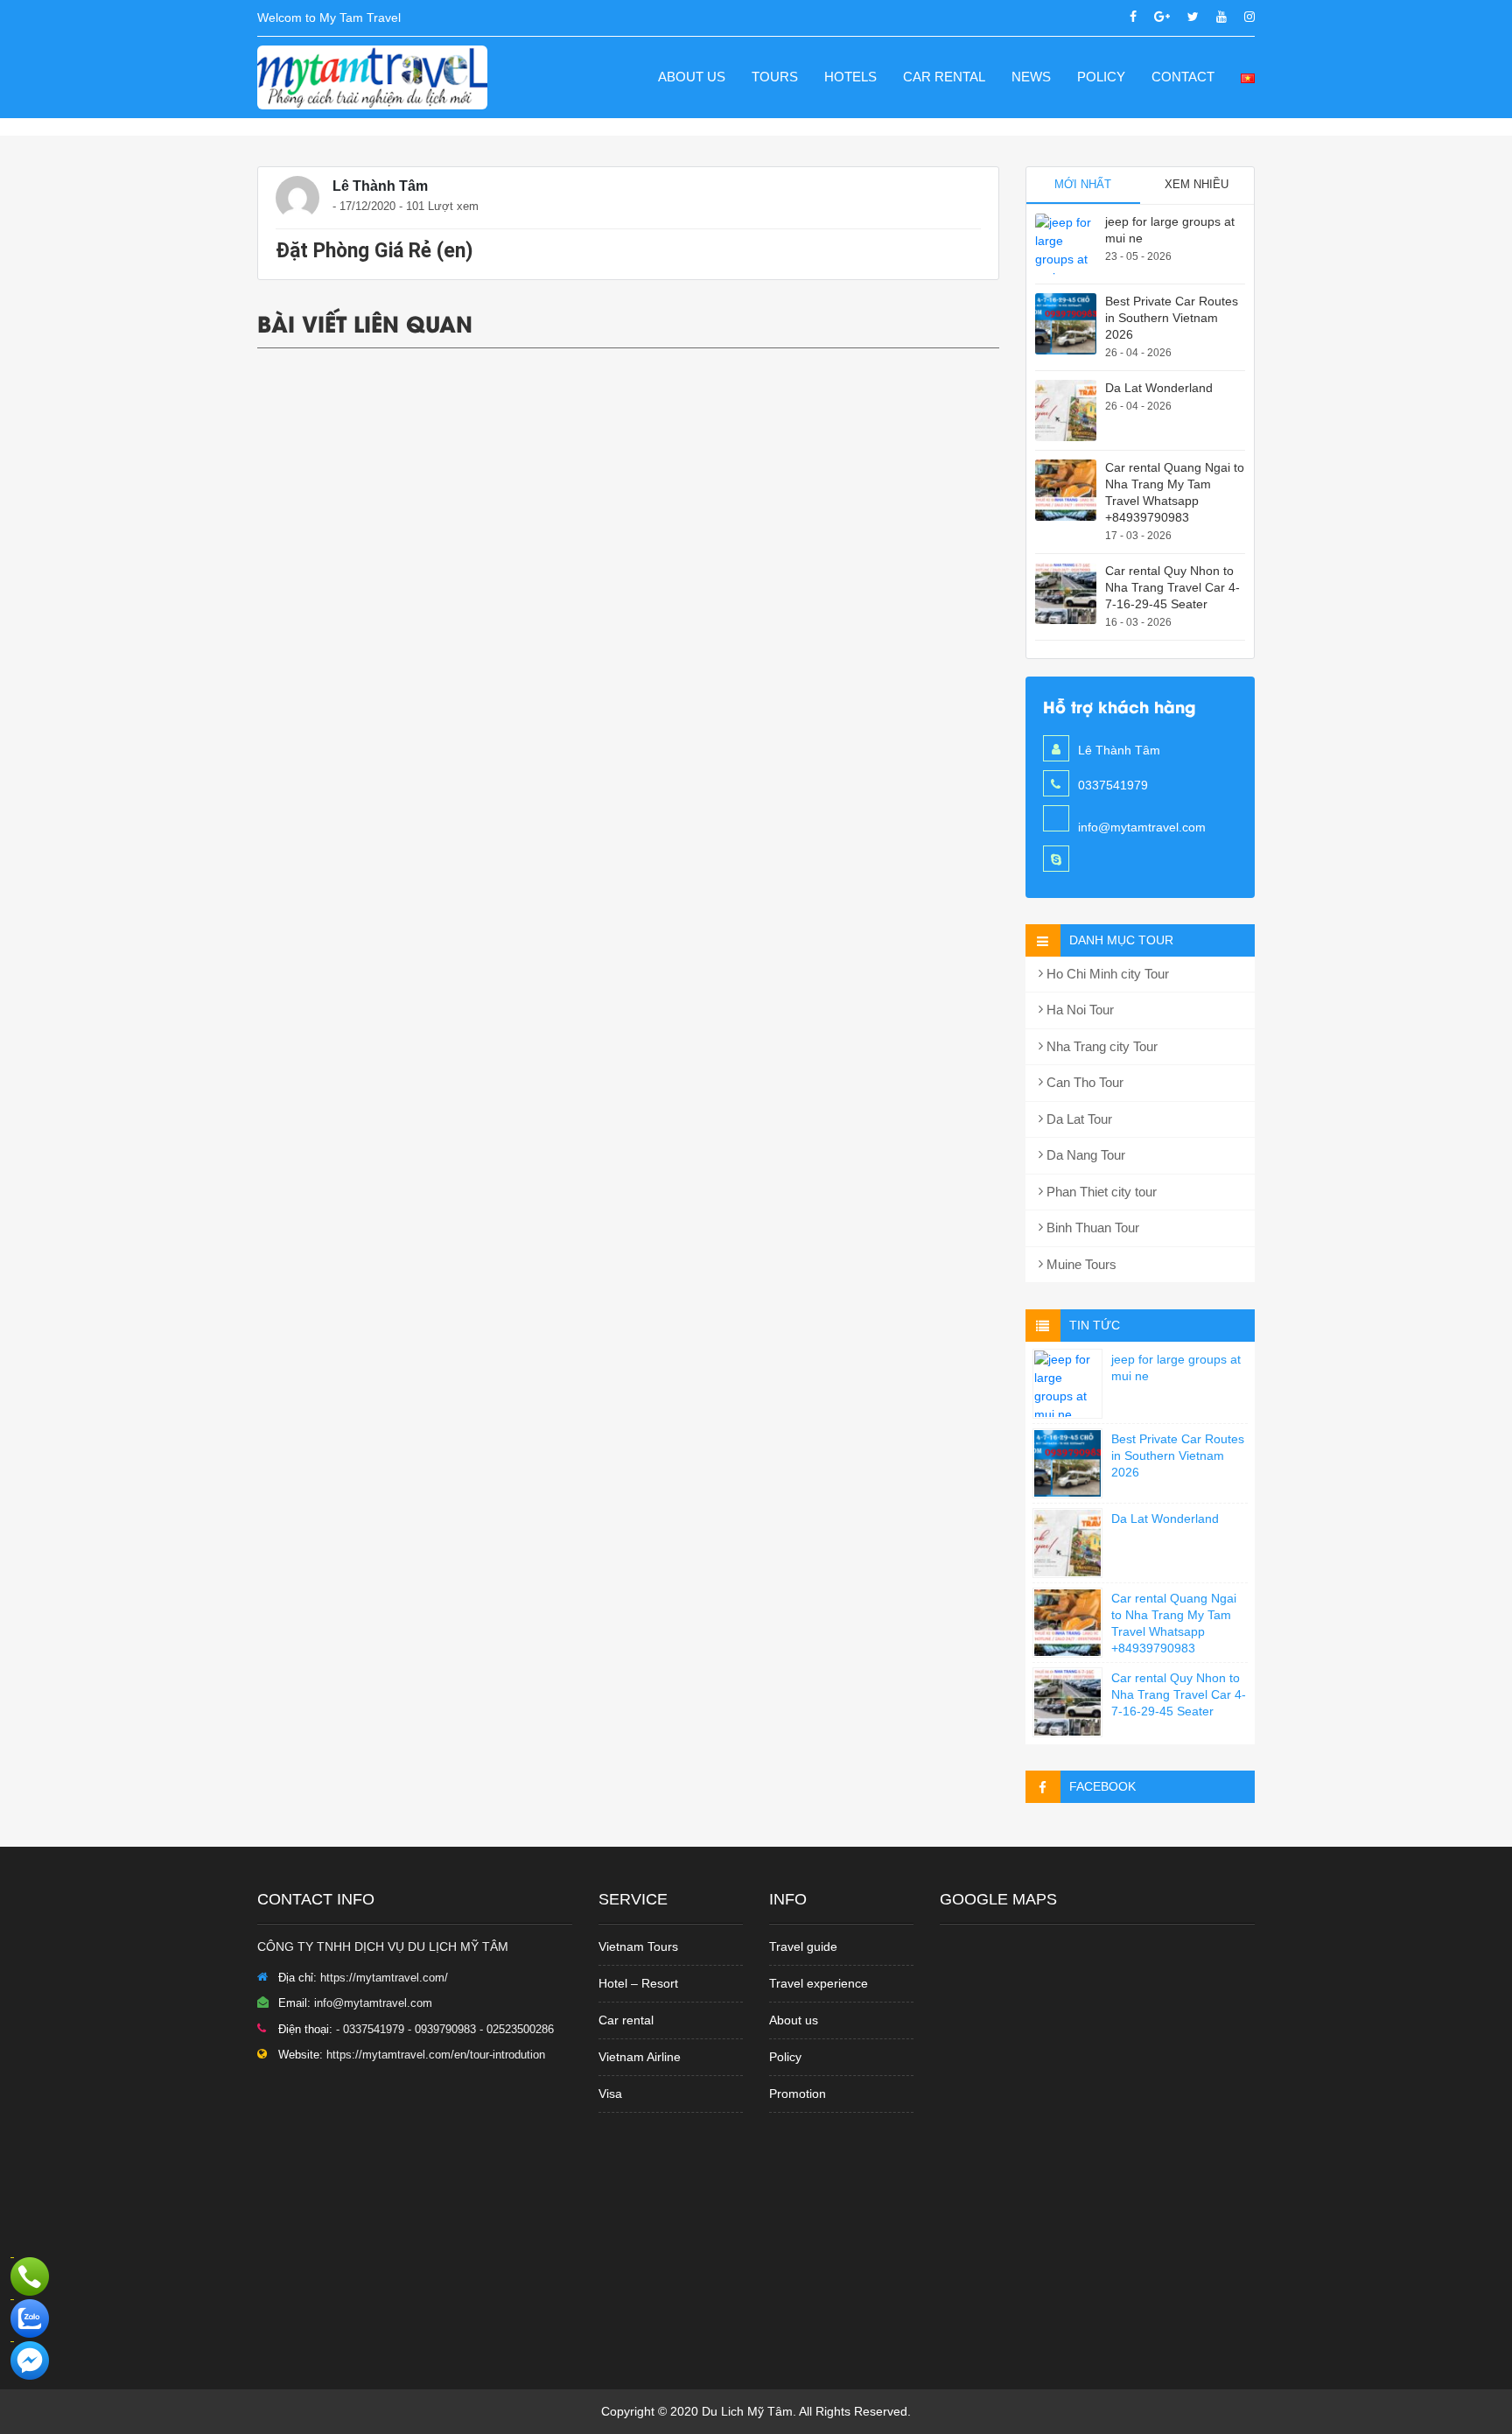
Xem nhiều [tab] (1197, 184)
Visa (610, 2094)
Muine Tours (1080, 1264)
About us (692, 77)
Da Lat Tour (1078, 1119)
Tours (775, 77)
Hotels (850, 77)
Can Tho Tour (1083, 1082)
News (1031, 77)
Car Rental (944, 77)
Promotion (798, 2094)
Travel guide (803, 1946)
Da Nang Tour (1084, 1155)
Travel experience (819, 1983)
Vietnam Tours (638, 1946)
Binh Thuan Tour (1091, 1228)
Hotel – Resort (638, 1983)
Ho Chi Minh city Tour (1106, 974)
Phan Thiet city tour (1100, 1192)
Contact (1183, 77)
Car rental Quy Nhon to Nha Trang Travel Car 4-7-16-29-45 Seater (1172, 587)
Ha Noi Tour (1078, 1010)
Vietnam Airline (640, 2057)
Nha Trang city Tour (1100, 1046)
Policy (1101, 77)
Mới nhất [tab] (1083, 184)
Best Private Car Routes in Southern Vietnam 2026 (1172, 318)
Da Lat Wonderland (1159, 388)
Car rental (626, 2020)
